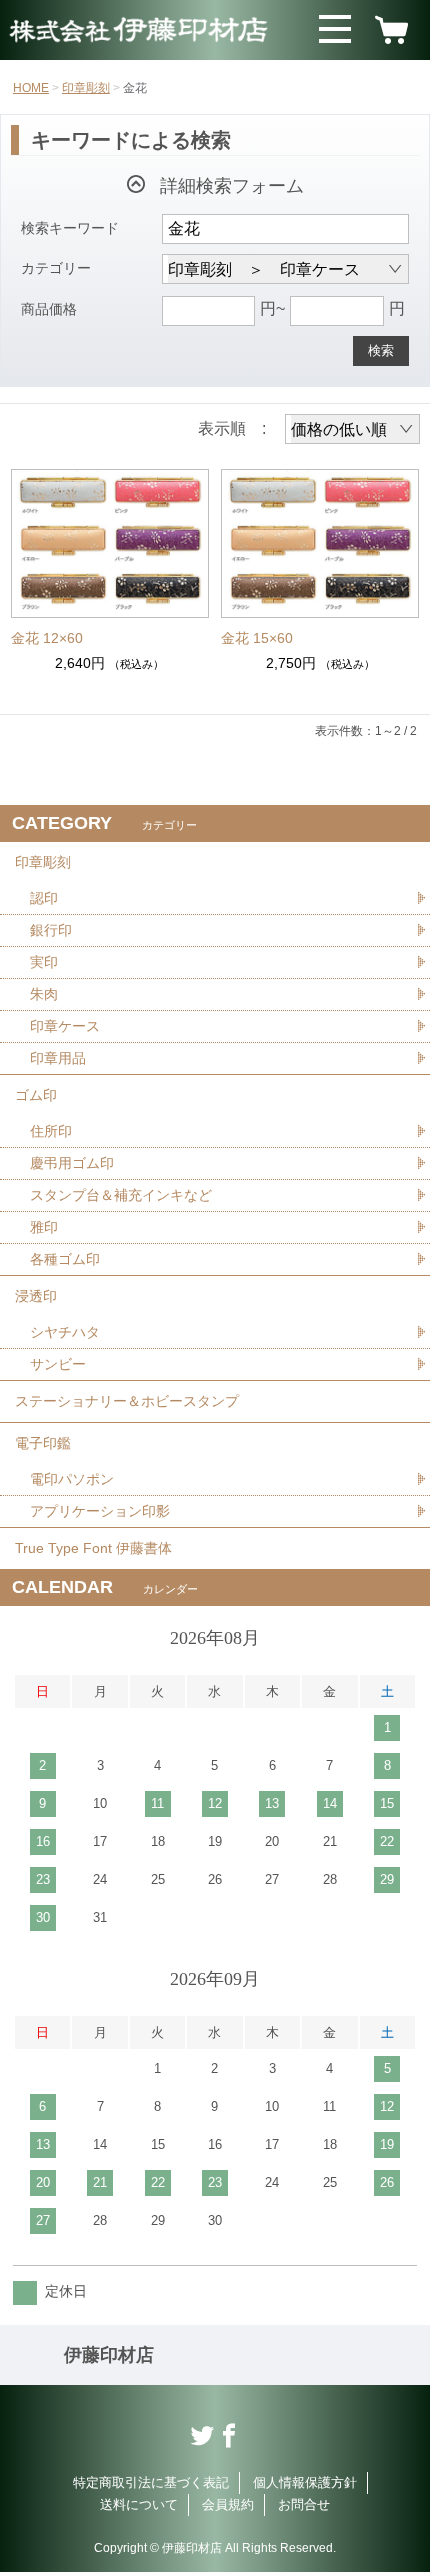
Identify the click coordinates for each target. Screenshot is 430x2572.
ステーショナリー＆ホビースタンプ (127, 1401)
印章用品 (58, 1058)
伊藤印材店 (109, 2355)
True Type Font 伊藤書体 (93, 1548)
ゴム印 (36, 1095)
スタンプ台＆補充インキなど (121, 1195)
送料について (139, 2504)
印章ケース (65, 1026)
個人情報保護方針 (305, 2482)
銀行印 (51, 930)
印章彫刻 (86, 88)
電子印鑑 (43, 1443)
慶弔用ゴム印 (72, 1163)
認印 (44, 898)
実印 (44, 962)
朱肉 (44, 994)
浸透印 (36, 1296)
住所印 (51, 1131)
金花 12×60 (47, 638)
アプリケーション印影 (100, 1511)
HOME (31, 88)
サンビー (58, 1364)
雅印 (44, 1227)
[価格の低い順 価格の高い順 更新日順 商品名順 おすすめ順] (352, 429)
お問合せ (304, 2504)
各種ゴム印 (65, 1259)
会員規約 (228, 2504)
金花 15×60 (257, 638)
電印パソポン (72, 1479)
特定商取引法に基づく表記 (151, 2482)
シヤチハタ (65, 1332)
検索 (381, 350)
